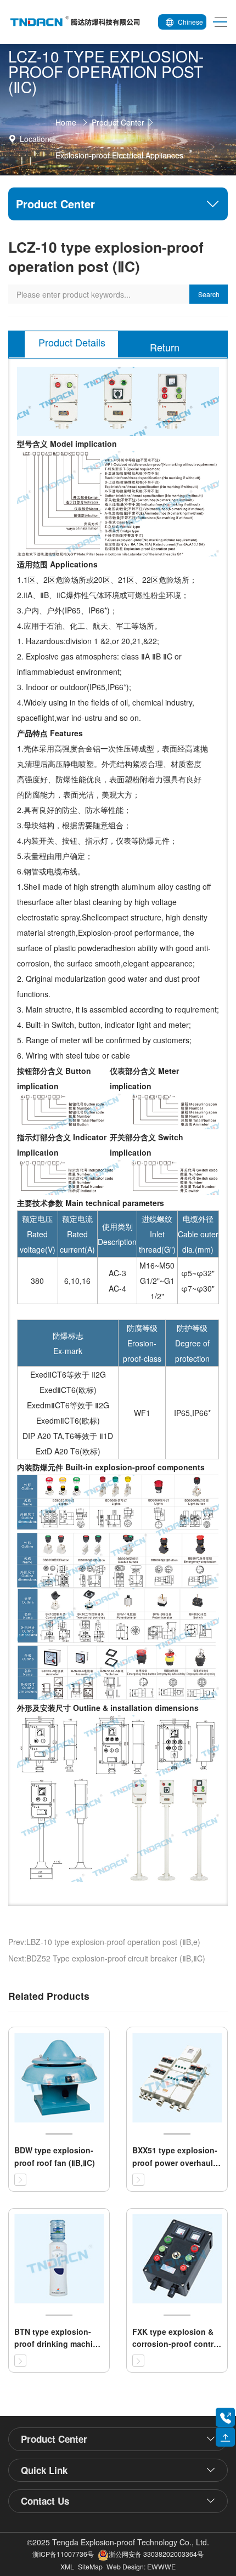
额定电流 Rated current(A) (77, 1234)
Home (66, 122)
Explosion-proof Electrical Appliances (119, 155)
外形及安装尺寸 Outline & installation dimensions (108, 1708)
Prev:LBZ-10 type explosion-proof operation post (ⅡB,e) (104, 1942)
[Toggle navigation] (217, 22)
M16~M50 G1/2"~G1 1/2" (157, 1281)
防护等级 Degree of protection (192, 1343)
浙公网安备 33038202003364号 (156, 2554)
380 (37, 1281)
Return (165, 347)
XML (67, 2566)
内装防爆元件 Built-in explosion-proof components (111, 1467)
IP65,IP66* (192, 1413)
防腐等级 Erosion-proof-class (142, 1343)
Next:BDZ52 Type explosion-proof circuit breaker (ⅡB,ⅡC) (107, 1958)
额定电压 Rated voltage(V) (38, 1234)
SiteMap (90, 2566)
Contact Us (45, 2501)
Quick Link (44, 2470)
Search (209, 294)
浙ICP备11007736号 (63, 2554)
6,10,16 (77, 1281)
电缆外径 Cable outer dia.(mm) (198, 1234)
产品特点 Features (50, 733)
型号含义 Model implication (67, 443)
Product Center (118, 122)
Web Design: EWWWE (141, 2566)
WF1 (142, 1413)
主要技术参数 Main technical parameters (91, 1203)
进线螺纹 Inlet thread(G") (157, 1234)
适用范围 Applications (57, 564)
